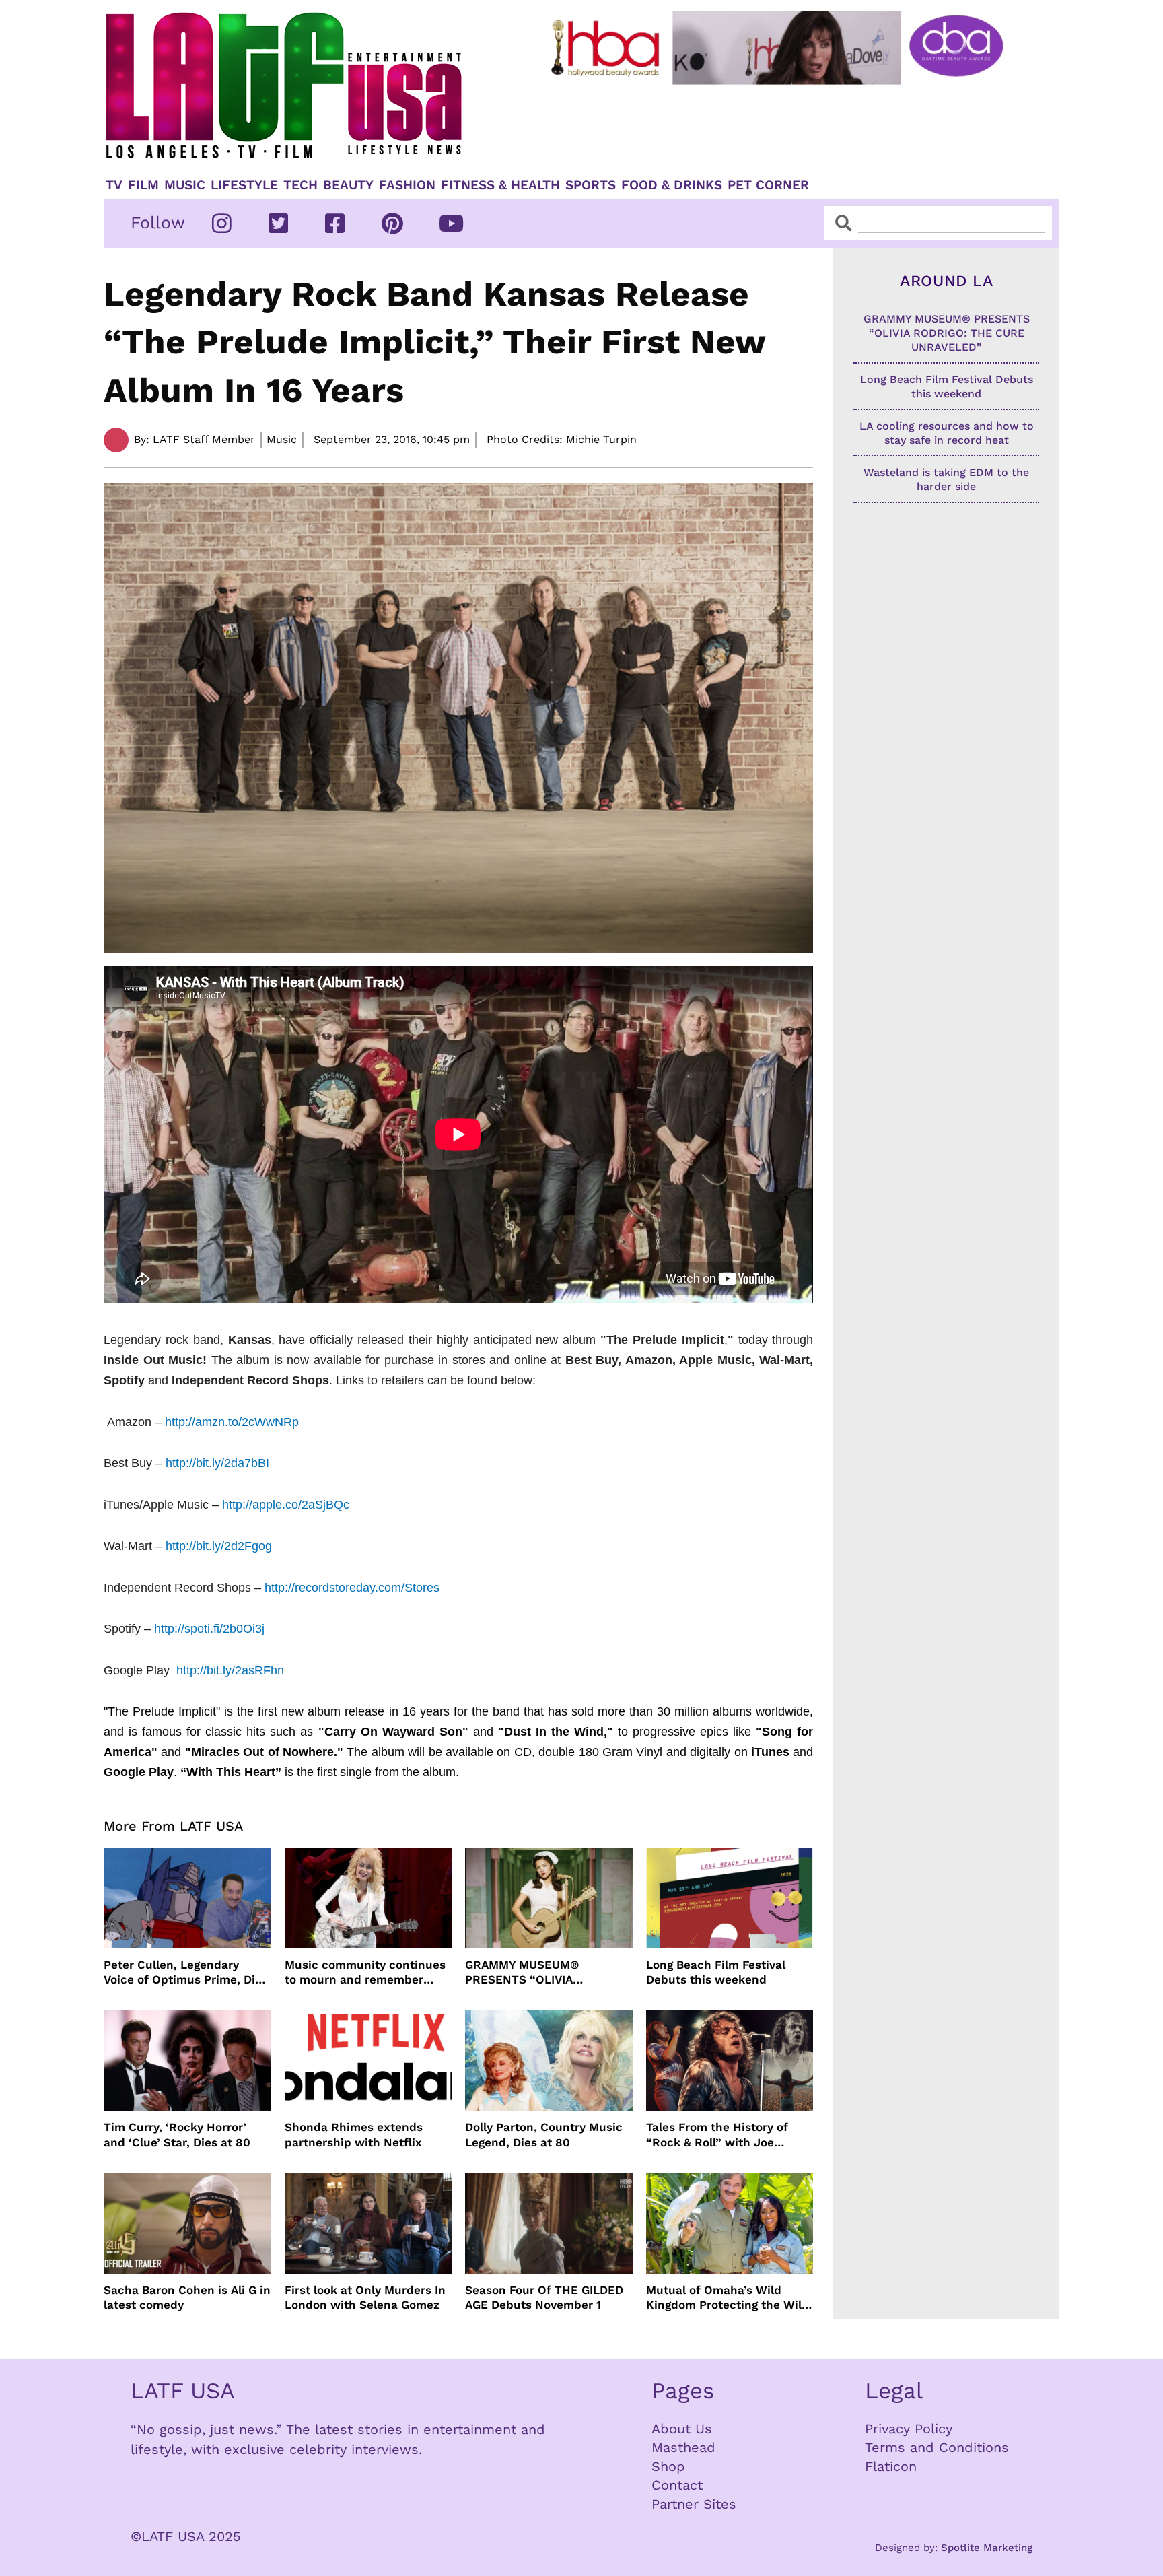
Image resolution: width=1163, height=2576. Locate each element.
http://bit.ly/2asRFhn (230, 1670)
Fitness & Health (500, 185)
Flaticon (891, 2466)
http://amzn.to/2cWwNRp (232, 1422)
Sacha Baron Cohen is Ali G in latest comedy (187, 2297)
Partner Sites (694, 2504)
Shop (668, 2466)
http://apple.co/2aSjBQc (286, 1505)
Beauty (348, 185)
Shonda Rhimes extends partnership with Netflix (354, 2134)
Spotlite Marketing (987, 2548)
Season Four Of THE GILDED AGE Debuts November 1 (544, 2297)
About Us (682, 2429)
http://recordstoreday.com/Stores (352, 1588)
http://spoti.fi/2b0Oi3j (209, 1629)
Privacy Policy (909, 2429)
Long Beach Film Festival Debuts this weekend (716, 1972)
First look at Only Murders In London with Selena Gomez (365, 2297)
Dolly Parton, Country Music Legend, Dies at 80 (544, 2134)
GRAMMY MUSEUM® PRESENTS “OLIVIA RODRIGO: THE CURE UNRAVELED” (524, 1972)
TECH (301, 185)
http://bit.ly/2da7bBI (217, 1463)
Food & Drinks (672, 185)
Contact (677, 2485)
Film (143, 185)
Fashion (407, 185)
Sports (591, 185)
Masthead (683, 2447)
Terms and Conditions (937, 2447)
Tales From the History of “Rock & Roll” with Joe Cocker (717, 2135)
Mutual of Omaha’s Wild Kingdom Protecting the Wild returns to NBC (728, 2298)
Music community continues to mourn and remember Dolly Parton (365, 1972)
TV (114, 185)
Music (185, 185)
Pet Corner (768, 185)
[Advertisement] (788, 126)
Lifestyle (244, 185)
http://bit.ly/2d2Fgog (219, 1546)
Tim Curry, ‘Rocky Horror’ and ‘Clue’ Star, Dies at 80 (177, 2134)
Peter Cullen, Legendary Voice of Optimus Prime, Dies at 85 (186, 1972)
